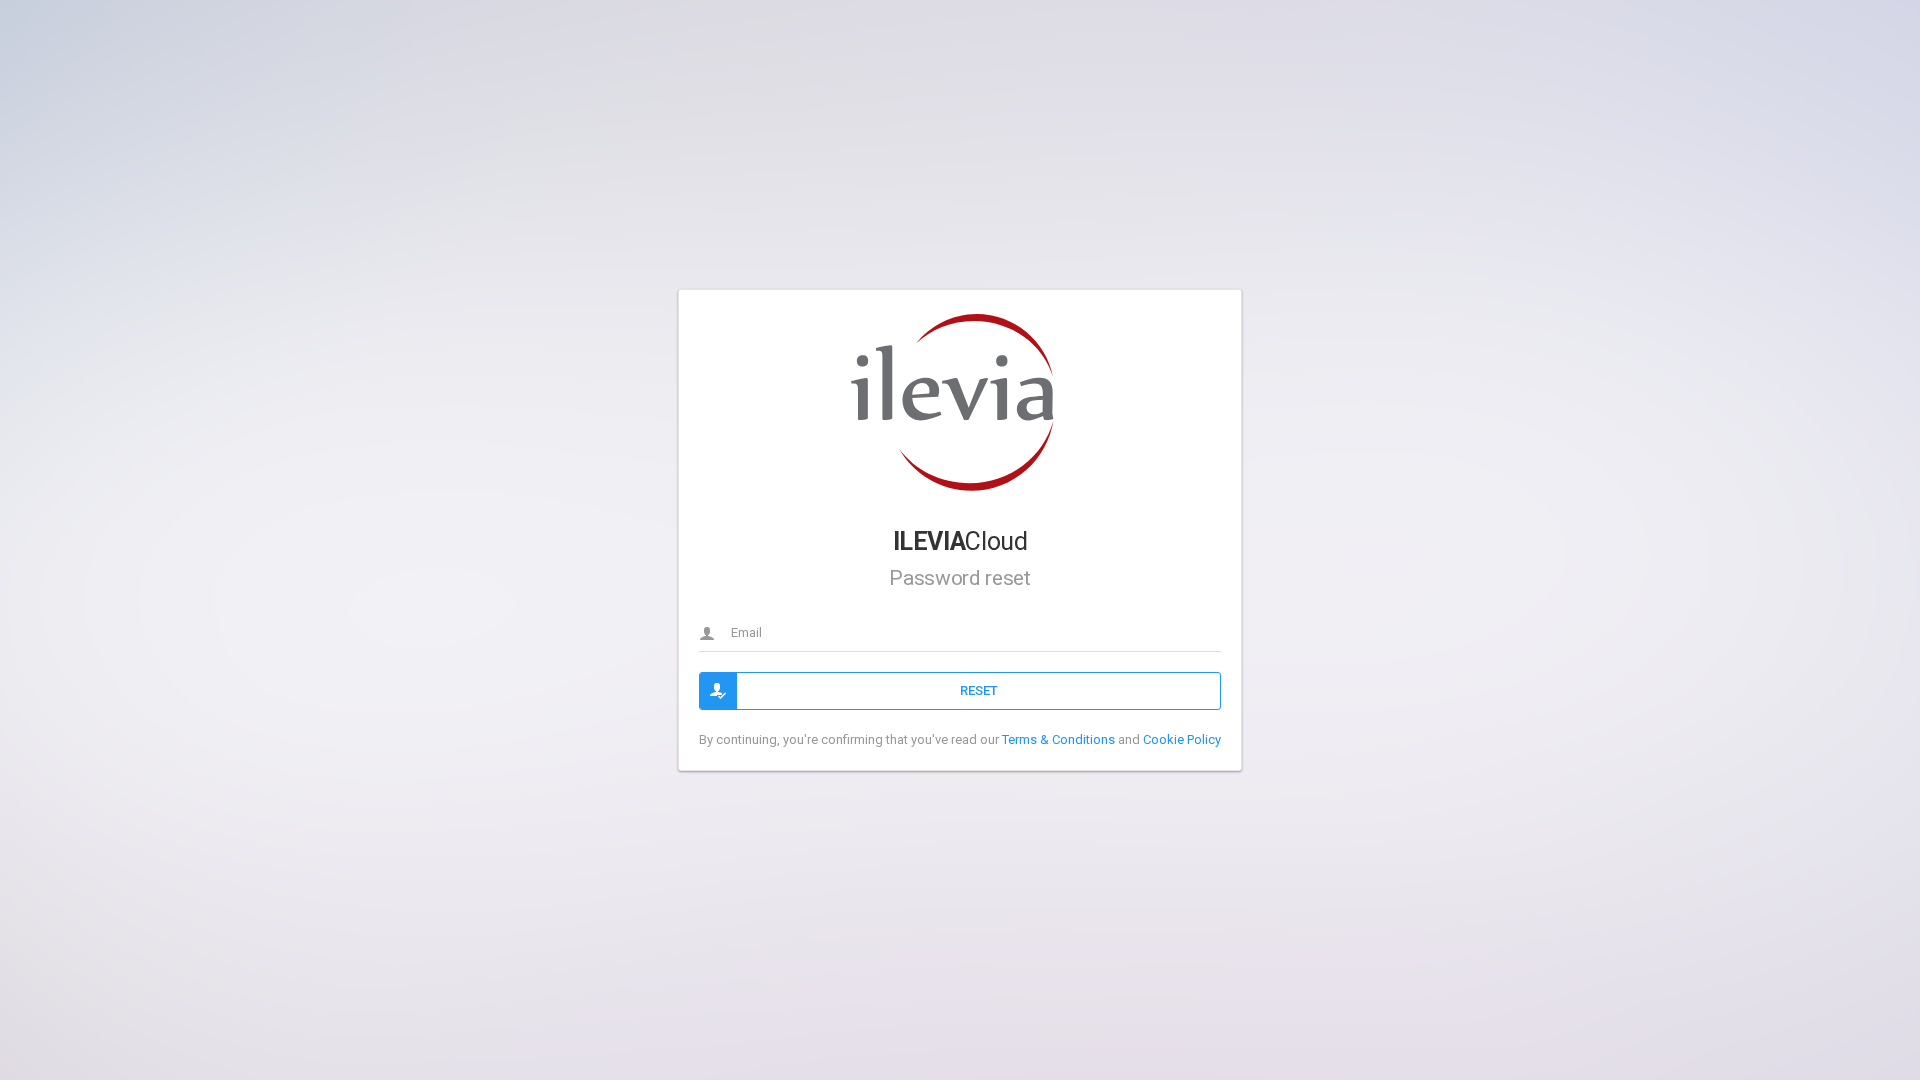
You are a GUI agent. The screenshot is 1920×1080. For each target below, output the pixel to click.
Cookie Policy (1182, 739)
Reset (979, 690)
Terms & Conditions (1058, 739)
